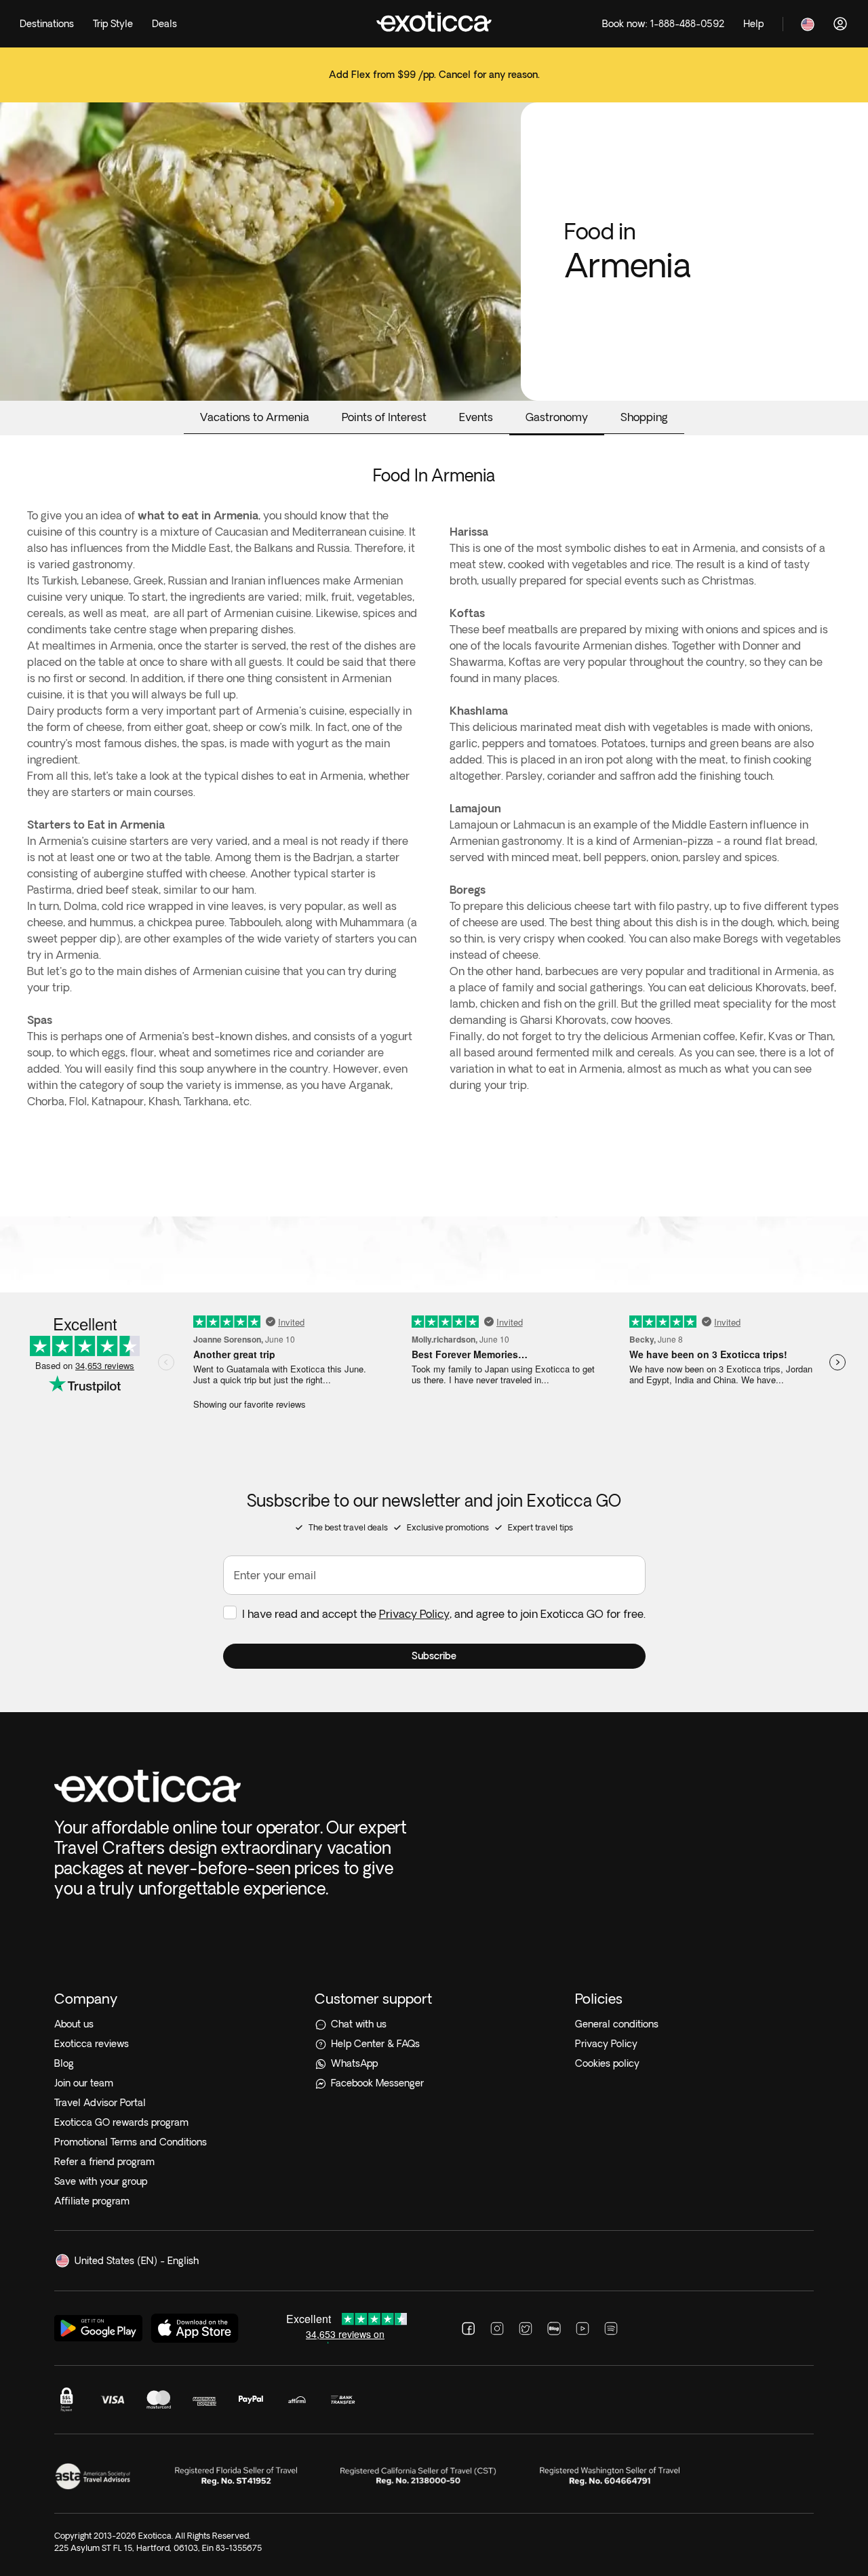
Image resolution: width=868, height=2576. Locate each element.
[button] (434, 1656)
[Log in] (840, 24)
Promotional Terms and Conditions (131, 2142)
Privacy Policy (414, 1614)
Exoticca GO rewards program (121, 2122)
